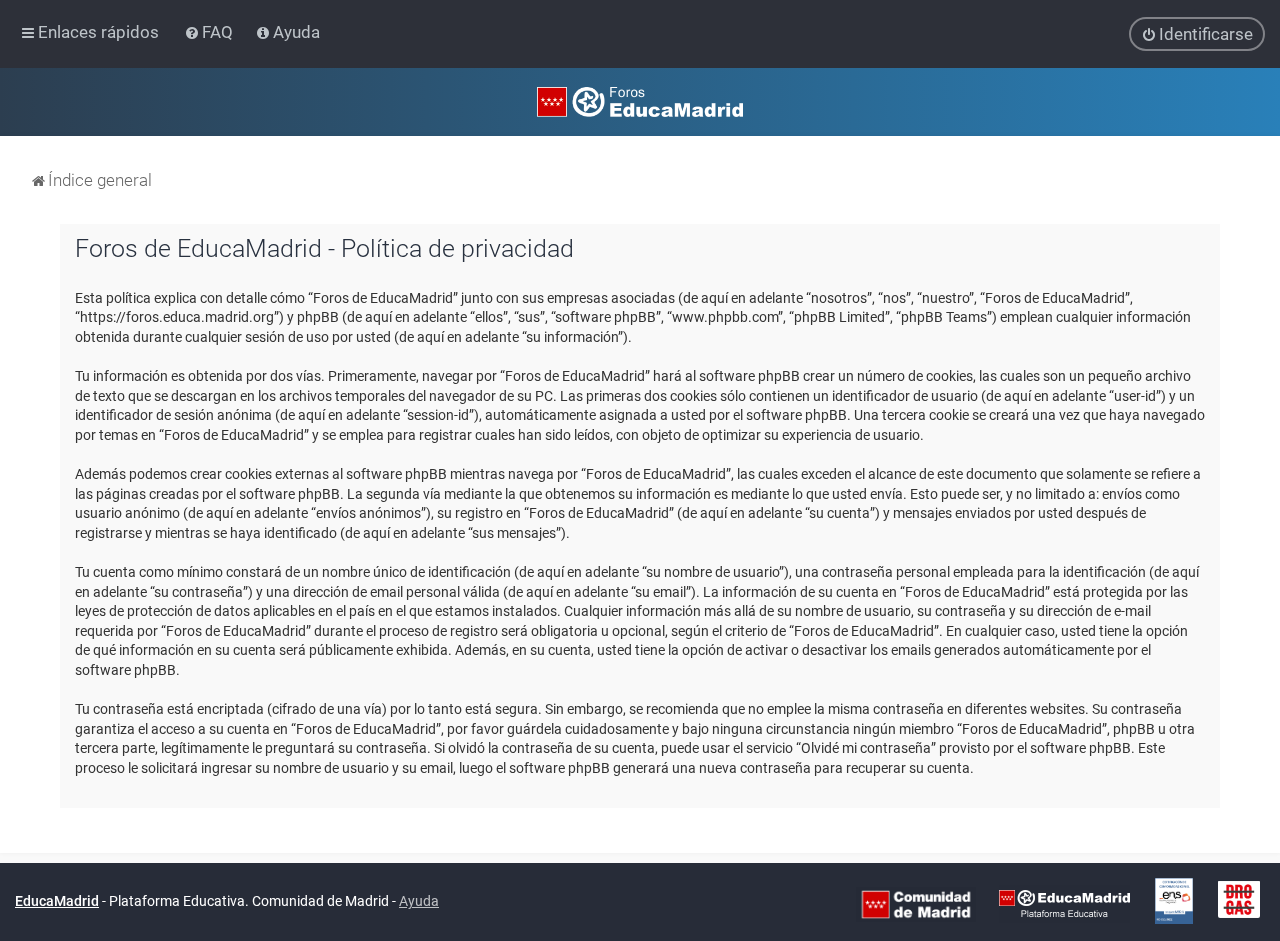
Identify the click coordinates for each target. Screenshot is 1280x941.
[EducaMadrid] (1064, 903)
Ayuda (419, 901)
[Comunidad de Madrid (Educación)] (916, 903)
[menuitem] (210, 32)
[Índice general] (640, 102)
